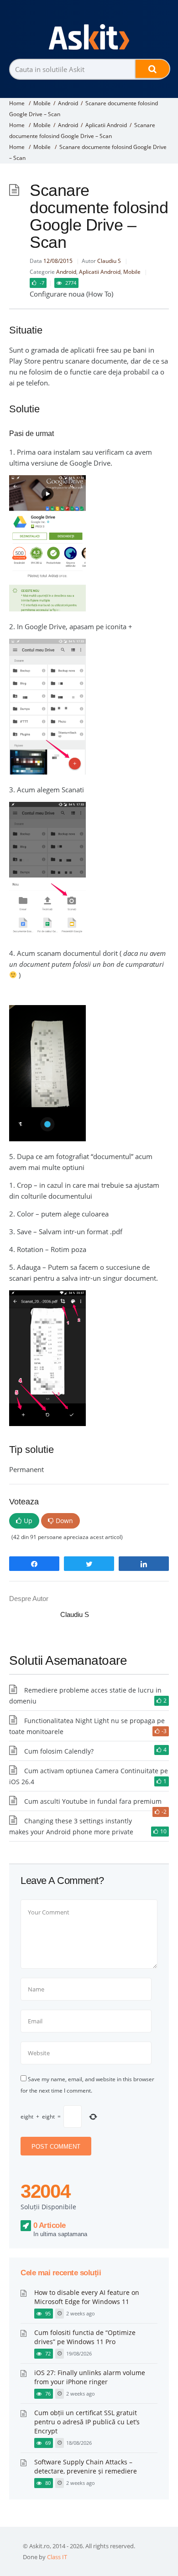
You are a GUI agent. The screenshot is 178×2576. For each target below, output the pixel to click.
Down (64, 1521)
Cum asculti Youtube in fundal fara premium (93, 1801)
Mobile (42, 103)
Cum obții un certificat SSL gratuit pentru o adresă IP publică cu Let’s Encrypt (87, 2422)
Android (68, 103)
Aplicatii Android (106, 125)
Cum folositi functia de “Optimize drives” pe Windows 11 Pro (85, 2337)
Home (17, 103)
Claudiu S (109, 261)
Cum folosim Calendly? (59, 1751)
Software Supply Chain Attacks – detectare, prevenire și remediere (86, 2466)
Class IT (57, 2557)
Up (28, 1521)
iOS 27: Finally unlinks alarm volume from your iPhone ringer (90, 2377)
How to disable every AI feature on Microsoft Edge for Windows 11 (87, 2297)
